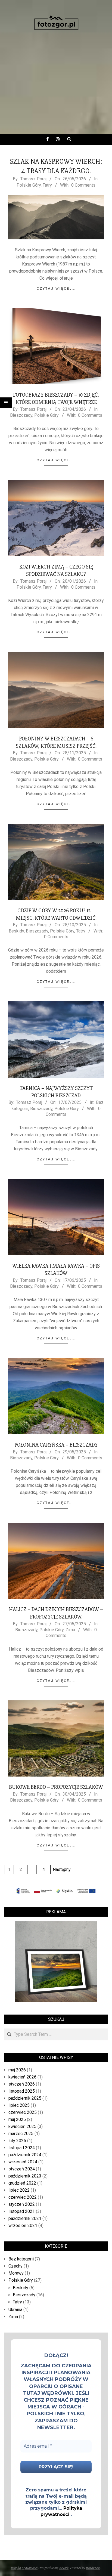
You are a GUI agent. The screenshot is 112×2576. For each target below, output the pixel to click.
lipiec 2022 (19, 2190)
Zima (70, 1630)
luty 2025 (17, 2141)
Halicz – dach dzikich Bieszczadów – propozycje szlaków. (56, 1613)
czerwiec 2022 (23, 2197)
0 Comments (83, 185)
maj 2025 (17, 2119)
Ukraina (15, 2310)
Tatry (47, 185)
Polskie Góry (29, 185)
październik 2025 (25, 2098)
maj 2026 (17, 2070)
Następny (62, 1869)
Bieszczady (21, 415)
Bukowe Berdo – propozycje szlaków (56, 1787)
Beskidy (16, 931)
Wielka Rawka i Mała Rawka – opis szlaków (56, 1270)
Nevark (64, 2568)
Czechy (15, 2266)
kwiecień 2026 (22, 2077)
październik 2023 (25, 2176)
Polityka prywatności (24, 2568)
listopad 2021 (22, 2211)
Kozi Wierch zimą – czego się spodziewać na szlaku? (56, 570)
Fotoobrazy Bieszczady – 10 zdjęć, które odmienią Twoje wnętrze (56, 399)
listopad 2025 (22, 2091)
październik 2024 (25, 2155)
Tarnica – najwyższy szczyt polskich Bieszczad (56, 1092)
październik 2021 (25, 2218)
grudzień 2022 (22, 2183)
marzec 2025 (21, 2134)
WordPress (93, 2568)
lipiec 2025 (19, 2105)
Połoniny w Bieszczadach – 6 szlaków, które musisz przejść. (56, 742)
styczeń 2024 (22, 2169)
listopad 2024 (22, 2148)
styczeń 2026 (22, 2084)
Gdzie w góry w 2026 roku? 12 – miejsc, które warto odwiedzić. (56, 914)
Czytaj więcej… (56, 288)
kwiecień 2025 (22, 2126)
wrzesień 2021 (23, 2226)
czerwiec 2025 (23, 2112)
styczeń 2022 (22, 2204)
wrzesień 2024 (23, 2162)
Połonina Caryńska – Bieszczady (56, 1445)
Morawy (16, 2273)
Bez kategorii (21, 2259)
